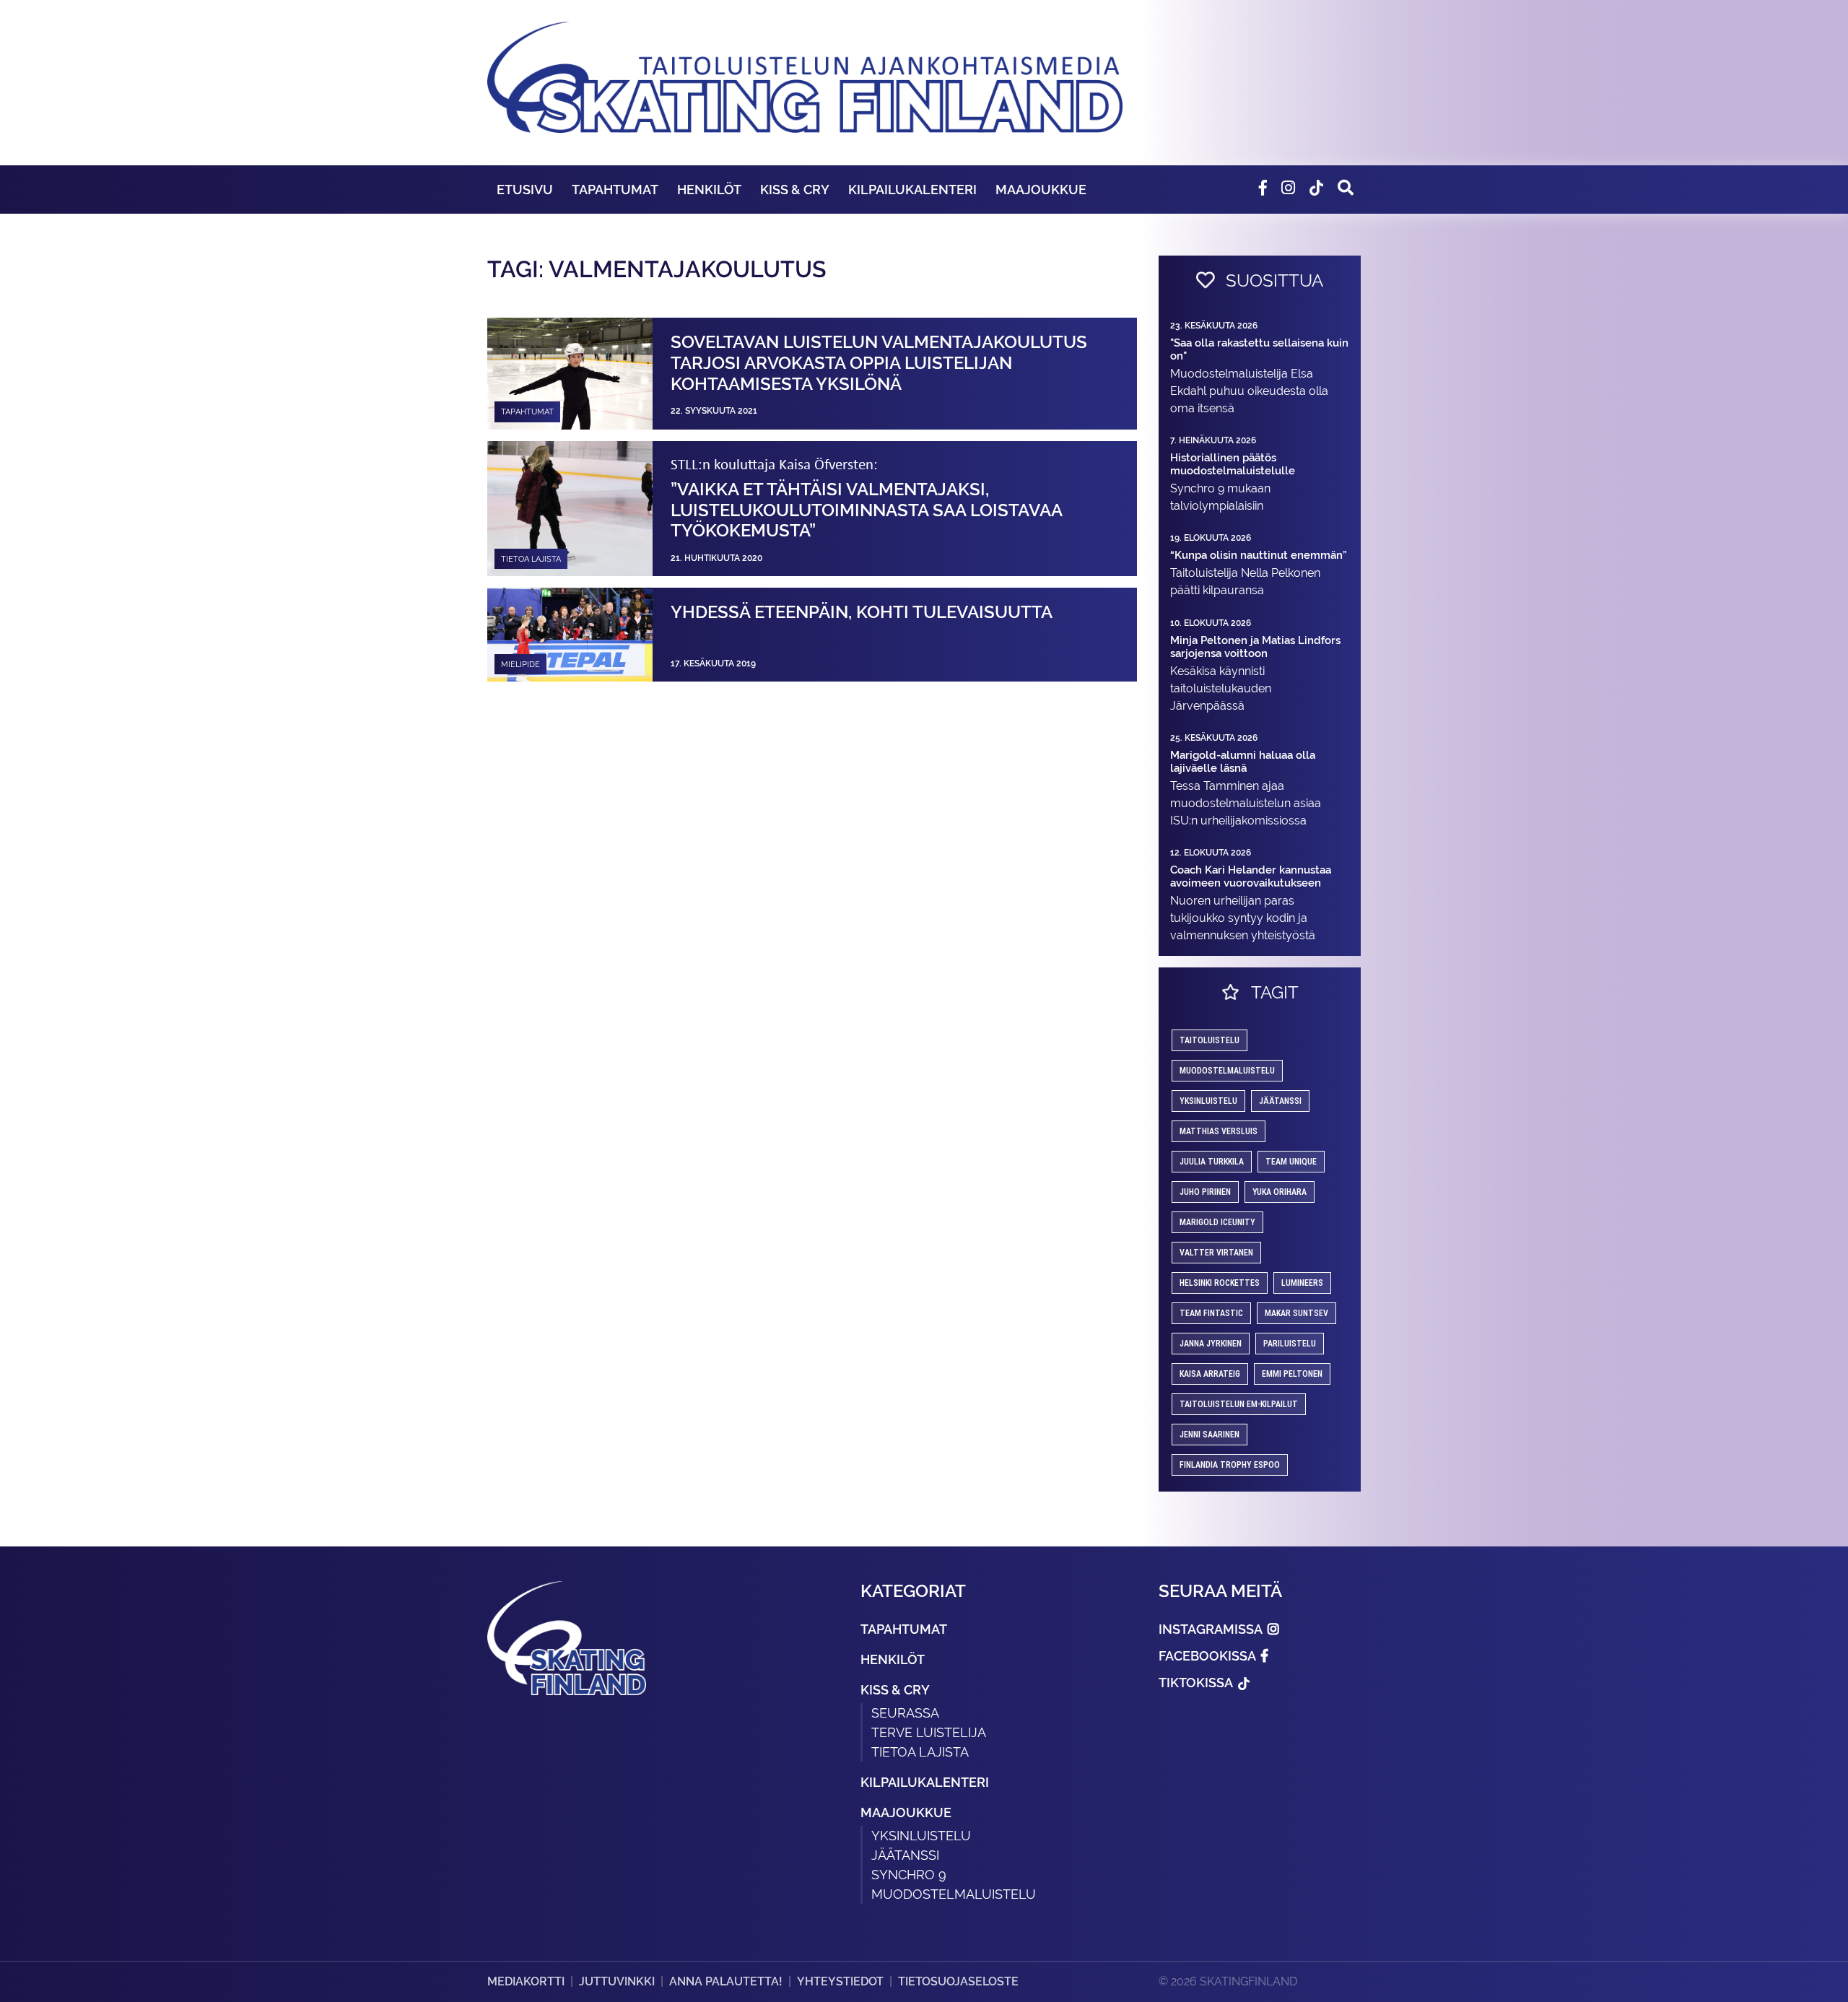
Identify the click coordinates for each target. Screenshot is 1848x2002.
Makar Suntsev (1296, 1313)
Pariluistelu (1290, 1344)
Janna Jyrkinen (1211, 1344)
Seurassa (905, 1713)
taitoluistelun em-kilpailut (1239, 1404)
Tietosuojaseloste (958, 1981)
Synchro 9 (909, 1875)
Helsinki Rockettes (1220, 1283)
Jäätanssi (1280, 1101)
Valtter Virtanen (1216, 1253)
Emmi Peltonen (1292, 1374)
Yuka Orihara (1280, 1192)
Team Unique (1291, 1162)
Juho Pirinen (1205, 1192)
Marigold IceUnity (1217, 1222)
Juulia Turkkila (1212, 1162)
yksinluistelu (1208, 1101)
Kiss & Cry (795, 190)
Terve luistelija (929, 1732)
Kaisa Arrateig (1210, 1374)
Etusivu (525, 190)
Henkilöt (709, 190)
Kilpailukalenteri (912, 190)
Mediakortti (526, 1981)
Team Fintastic (1211, 1313)
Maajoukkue (1041, 190)
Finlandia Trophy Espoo (1230, 1465)
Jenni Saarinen (1210, 1435)
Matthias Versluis (1219, 1131)
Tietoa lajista (920, 1752)
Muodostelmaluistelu (1227, 1071)
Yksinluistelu (921, 1836)
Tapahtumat (615, 190)
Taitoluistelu (1210, 1040)
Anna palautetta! (726, 1981)
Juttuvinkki (617, 1981)
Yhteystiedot (840, 1981)
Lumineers (1302, 1283)
